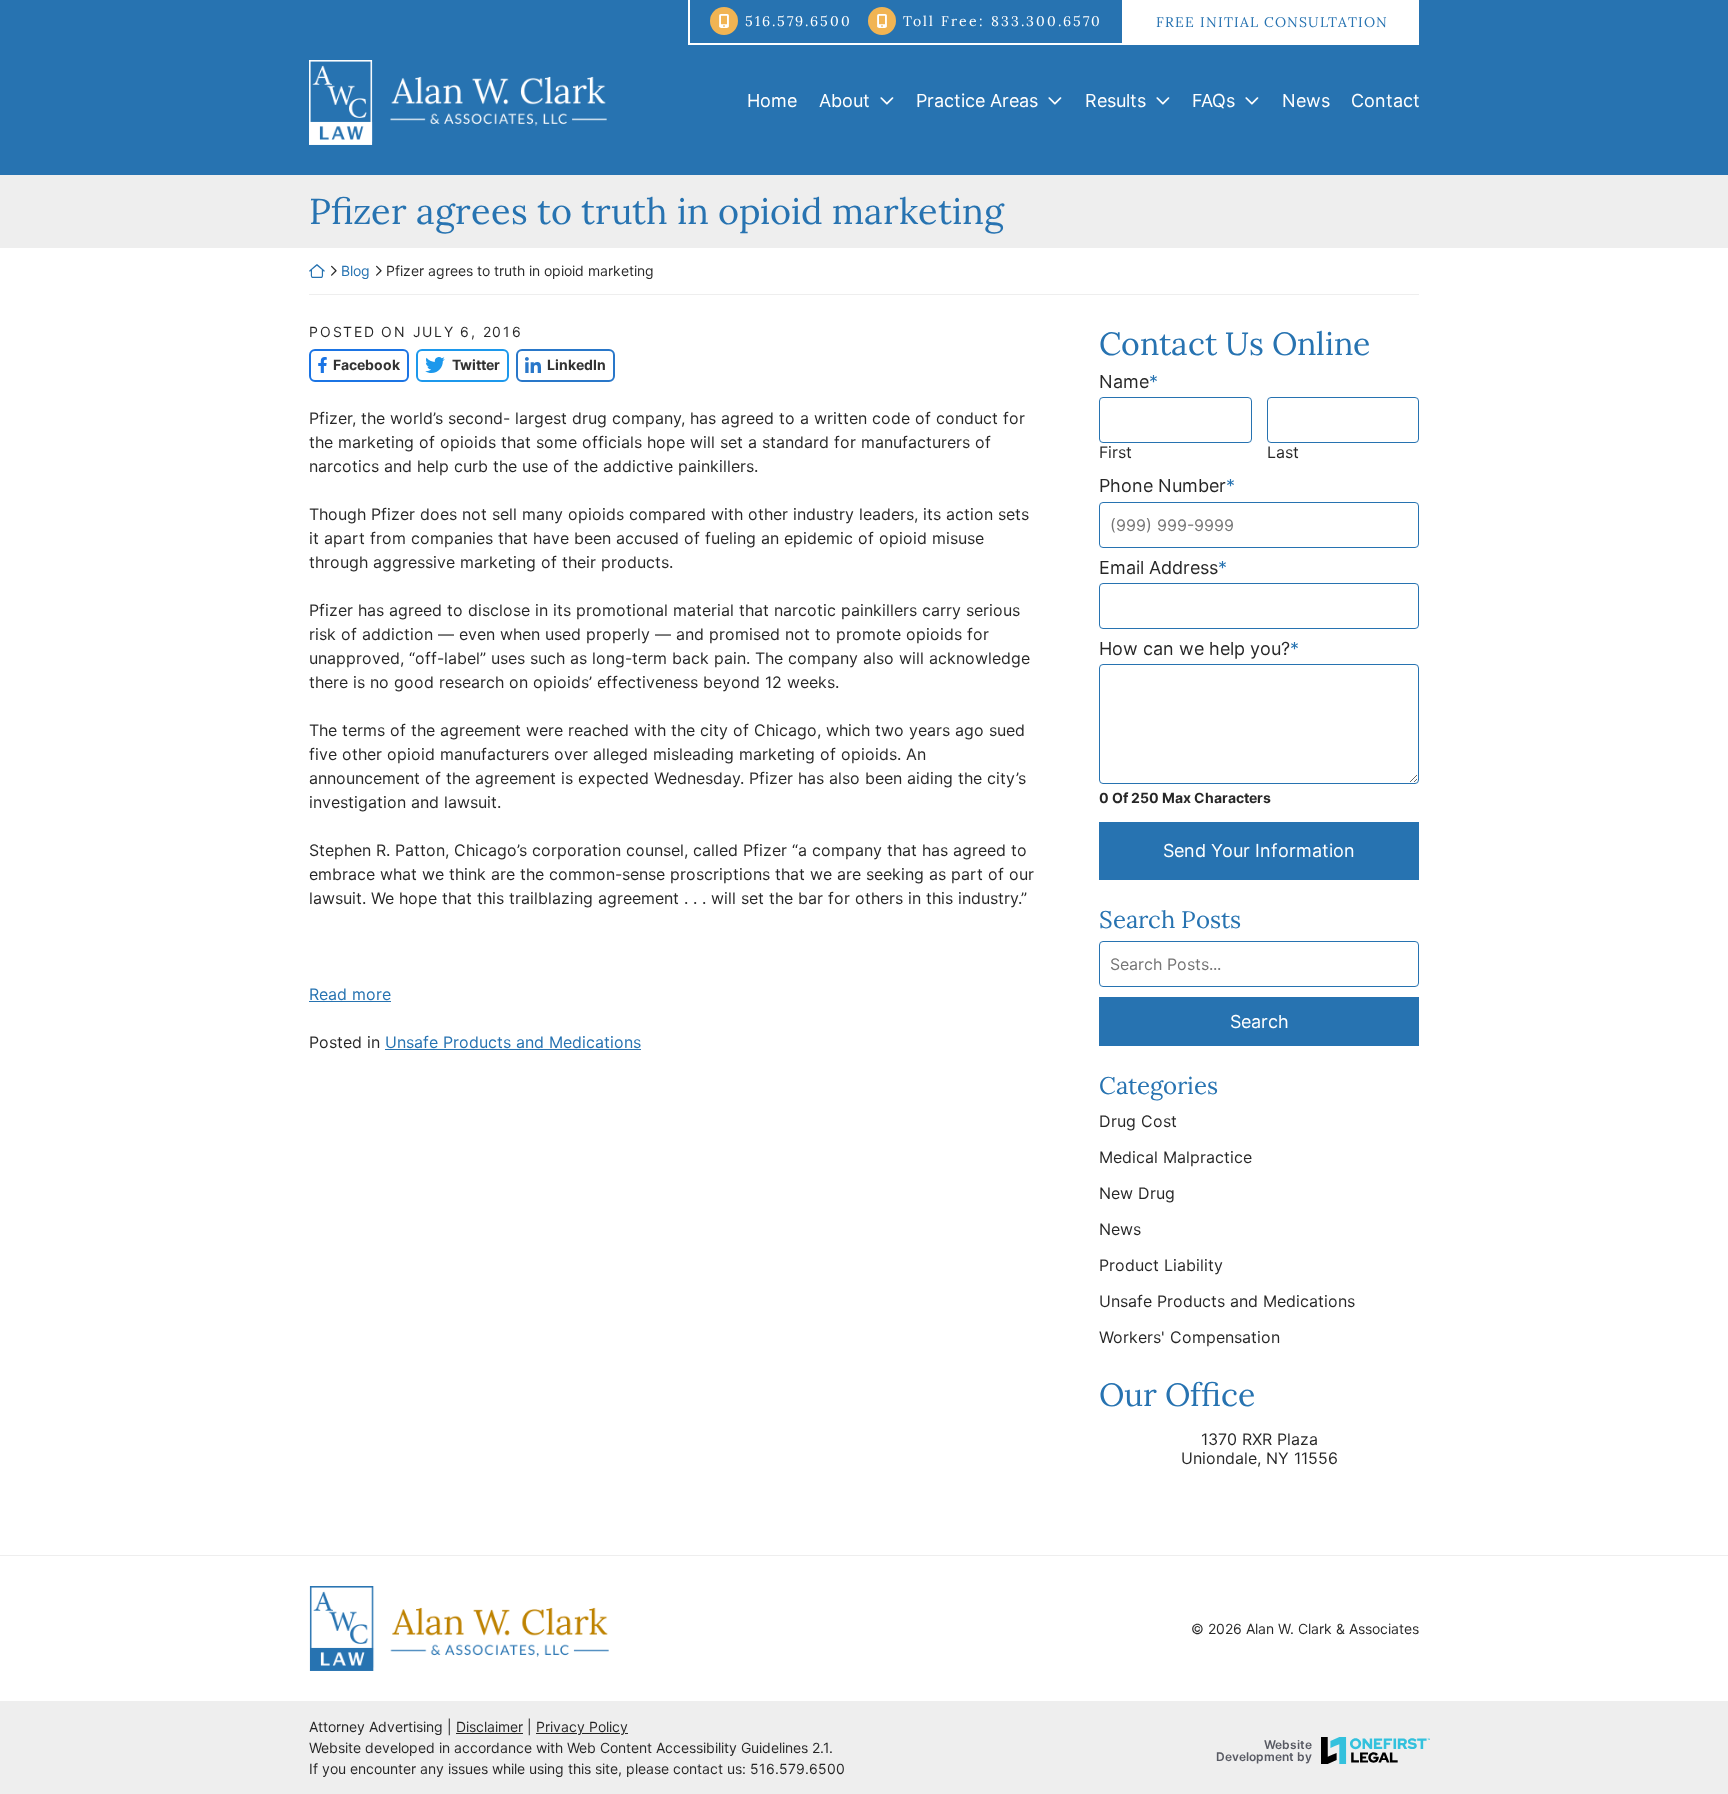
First (1115, 452)
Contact (1385, 100)
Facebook (354, 364)
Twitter (457, 364)
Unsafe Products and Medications (513, 1042)
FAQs (1213, 100)
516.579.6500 (798, 21)
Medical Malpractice (1175, 1157)
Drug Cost (1138, 1121)
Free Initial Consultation (1272, 22)
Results (1115, 100)
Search (1259, 1021)
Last (1283, 452)
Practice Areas (977, 100)
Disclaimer (489, 1726)
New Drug (1137, 1193)
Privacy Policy (582, 1726)
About (844, 100)
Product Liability (1161, 1265)
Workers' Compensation (1189, 1337)
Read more (350, 994)
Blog (355, 270)
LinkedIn (561, 364)
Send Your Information (1259, 850)
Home (772, 100)
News (1306, 100)
